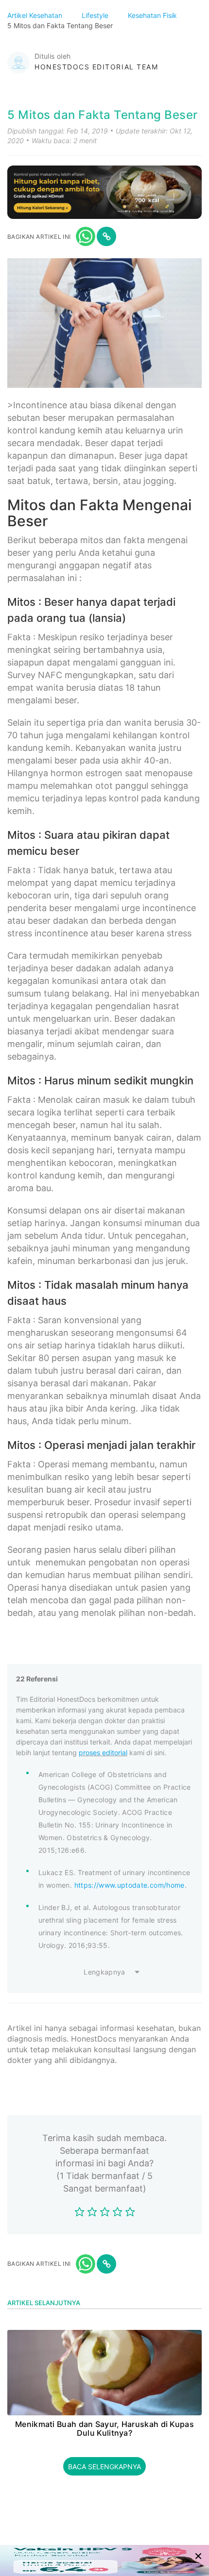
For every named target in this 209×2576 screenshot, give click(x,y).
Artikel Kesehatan (36, 15)
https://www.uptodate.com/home (130, 1885)
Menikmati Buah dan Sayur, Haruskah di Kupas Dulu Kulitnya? (104, 2429)
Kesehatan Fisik (153, 15)
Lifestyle (96, 15)
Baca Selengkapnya (104, 2467)
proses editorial (103, 1753)
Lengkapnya (104, 1972)
